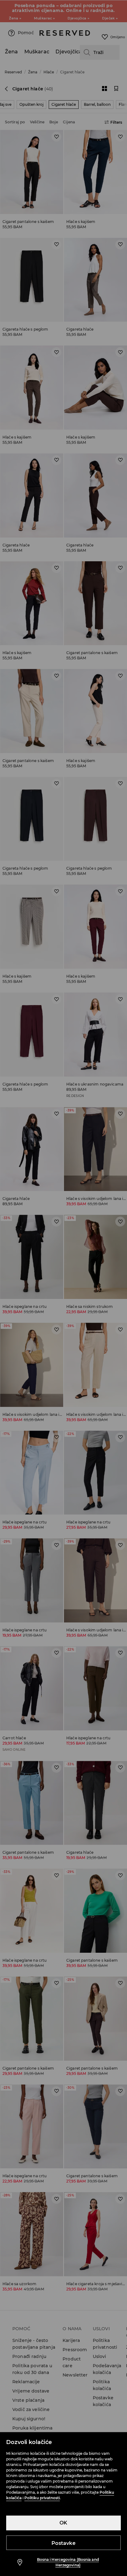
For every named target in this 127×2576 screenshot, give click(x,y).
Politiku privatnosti (42, 2498)
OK (63, 2523)
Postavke (63, 2543)
